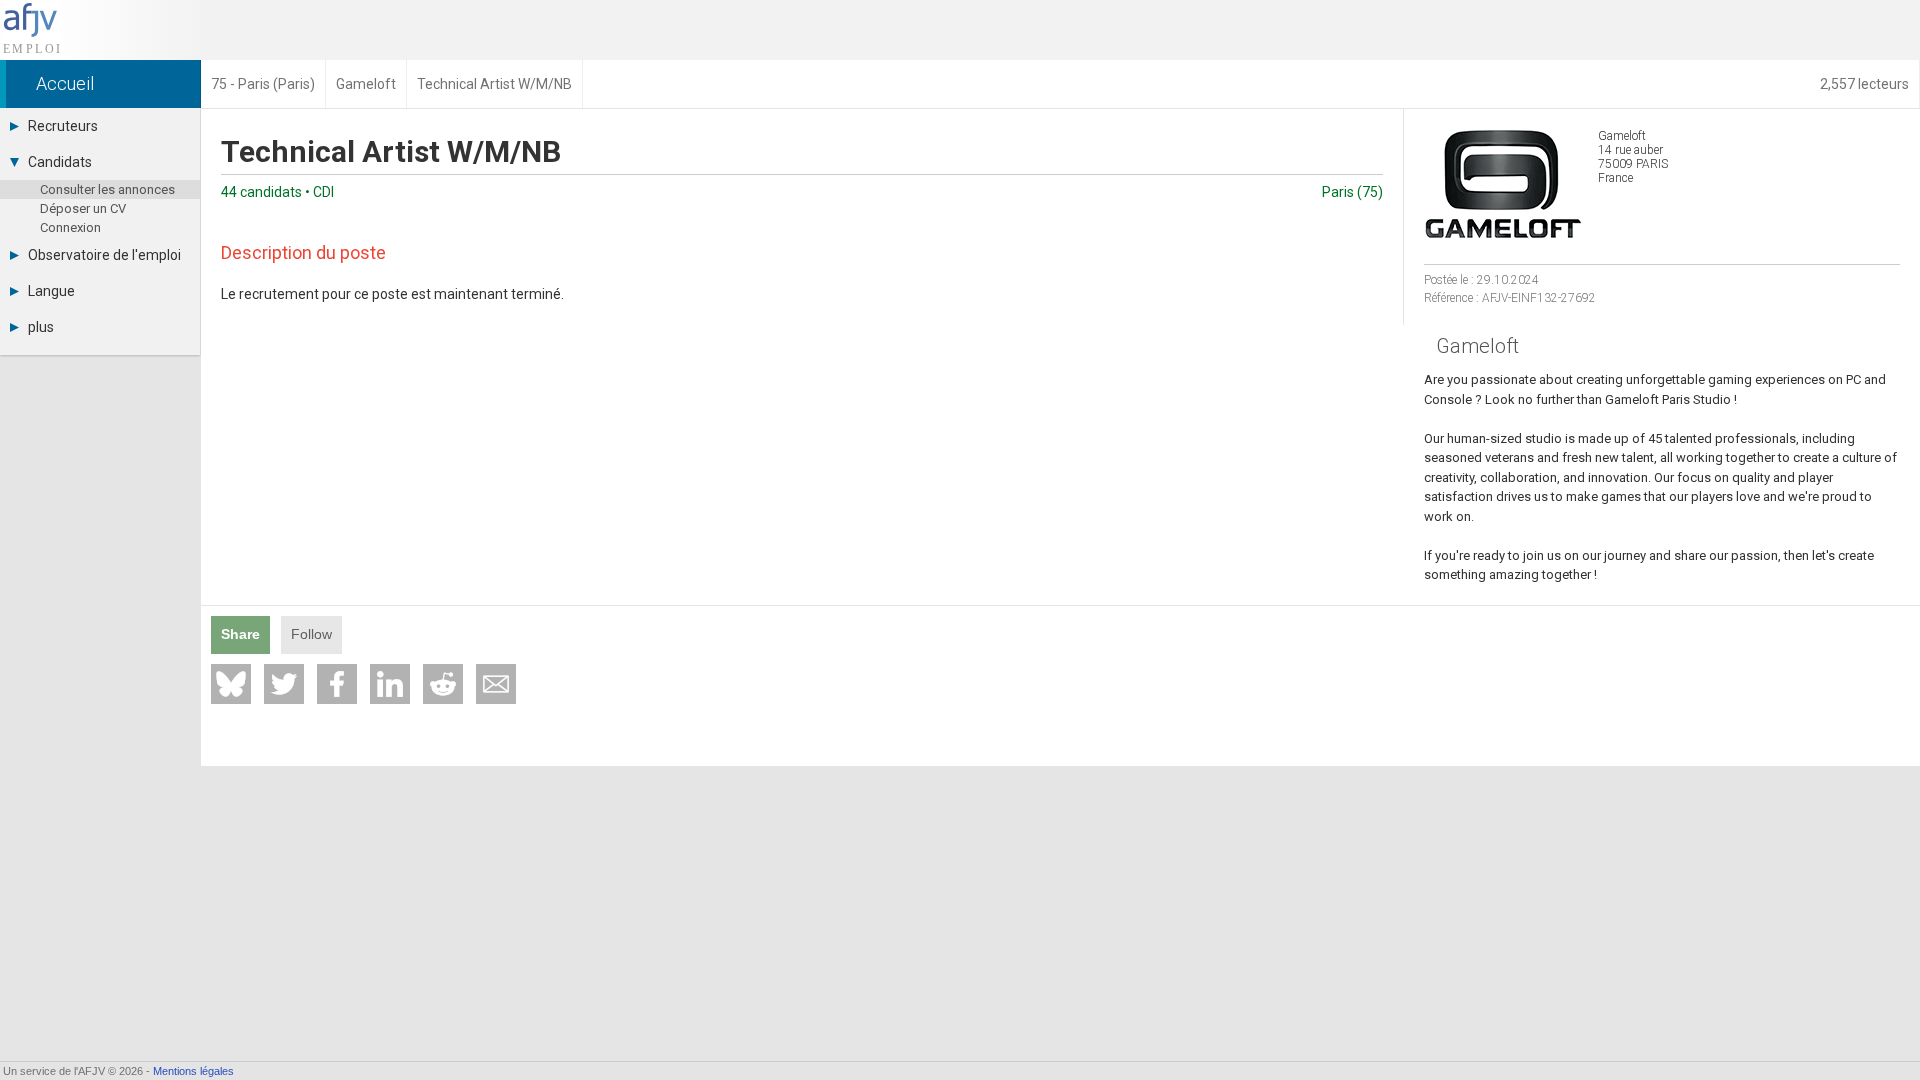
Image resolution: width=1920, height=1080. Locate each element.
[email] (496, 684)
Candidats (60, 162)
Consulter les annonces (107, 189)
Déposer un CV (83, 208)
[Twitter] (284, 684)
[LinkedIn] (390, 684)
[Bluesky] (231, 684)
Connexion (70, 227)
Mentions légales (193, 1071)
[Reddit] (443, 684)
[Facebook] (337, 684)
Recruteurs (63, 126)
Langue (51, 291)
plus (41, 327)
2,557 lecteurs (1864, 84)
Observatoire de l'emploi (104, 255)
